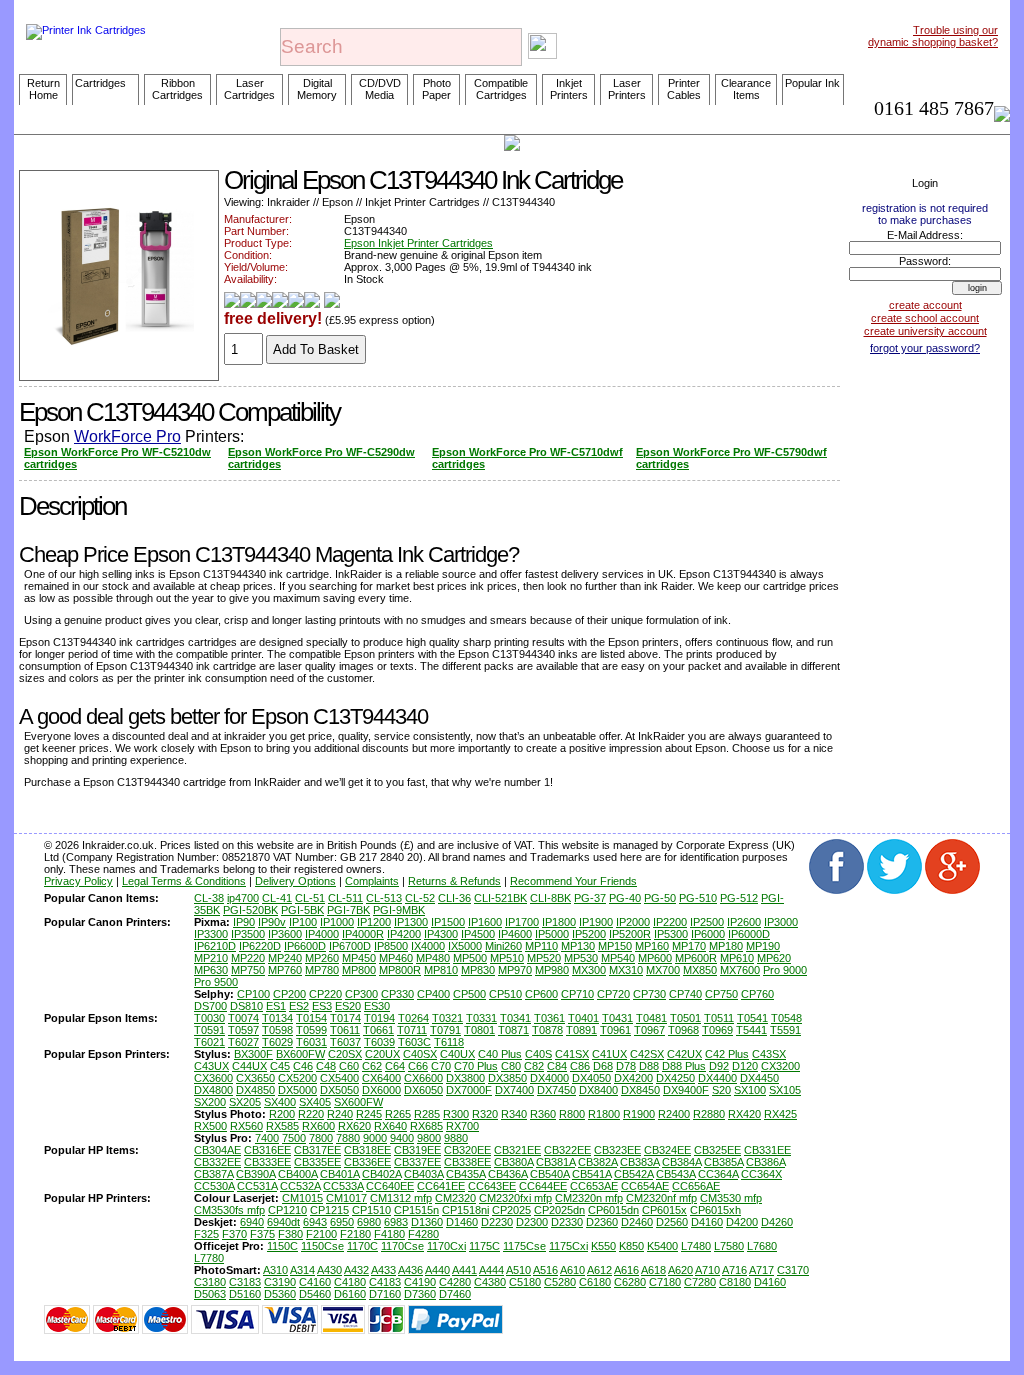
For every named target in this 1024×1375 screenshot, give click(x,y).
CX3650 (255, 1078)
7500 (294, 1138)
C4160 (315, 1282)
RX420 (744, 1114)
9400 (402, 1138)
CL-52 (420, 898)
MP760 (285, 970)
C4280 (455, 1282)
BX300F (253, 1054)
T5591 (785, 1030)
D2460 (637, 1222)
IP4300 (441, 934)
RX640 (390, 1126)
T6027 (243, 1042)
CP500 (469, 994)
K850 (631, 1246)
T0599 (311, 1030)
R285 (427, 1114)
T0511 (719, 1018)
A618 (653, 1270)
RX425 (780, 1114)
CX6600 (423, 1078)
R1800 (604, 1114)
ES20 (348, 1006)
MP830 (478, 970)
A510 (518, 1270)
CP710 (577, 994)
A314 (302, 1270)
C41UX (609, 1054)
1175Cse (524, 1246)
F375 (262, 1234)
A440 (437, 1270)
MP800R (400, 970)
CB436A (507, 1174)
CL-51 (310, 898)
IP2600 (744, 922)
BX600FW (300, 1054)
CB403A (423, 1174)
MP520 (544, 958)
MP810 (441, 970)
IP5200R (630, 934)
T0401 (583, 1018)
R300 (456, 1114)
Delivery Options (295, 881)
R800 (572, 1114)
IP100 (303, 922)
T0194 (379, 1018)
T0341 (515, 1018)
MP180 (726, 946)
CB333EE (267, 1162)
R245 (369, 1114)
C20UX (382, 1054)
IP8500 (391, 946)
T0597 (243, 1030)
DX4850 (255, 1090)
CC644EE (543, 1186)
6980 (369, 1222)
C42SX (647, 1054)
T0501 (685, 1018)
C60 (349, 1066)
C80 (511, 1066)
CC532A (300, 1186)
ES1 (276, 1006)
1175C (484, 1246)
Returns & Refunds (454, 881)
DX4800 (213, 1090)
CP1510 (371, 1210)
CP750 (721, 994)
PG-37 (590, 898)
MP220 (248, 958)
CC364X (761, 1174)
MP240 (285, 958)
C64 (395, 1066)
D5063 (210, 1294)
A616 (626, 1270)
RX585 (282, 1126)
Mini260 (503, 946)
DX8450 (640, 1090)
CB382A (597, 1162)
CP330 (397, 994)
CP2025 (511, 1210)
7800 (321, 1138)
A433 (383, 1270)
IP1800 (559, 922)
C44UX (249, 1066)
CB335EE (317, 1162)
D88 (649, 1066)
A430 (329, 1270)
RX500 (210, 1126)
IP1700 (522, 922)
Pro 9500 (216, 982)
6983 (396, 1222)
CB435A (465, 1174)
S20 (721, 1090)
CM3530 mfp (731, 1198)
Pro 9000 (785, 970)
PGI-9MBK (399, 910)
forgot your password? (925, 348)
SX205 (245, 1102)
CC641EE (441, 1186)
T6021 (209, 1042)
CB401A (339, 1174)
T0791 (445, 1030)
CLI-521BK (500, 898)
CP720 (613, 994)
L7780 (209, 1258)
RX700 (462, 1126)
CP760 (757, 994)
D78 (626, 1066)
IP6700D (350, 946)
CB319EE (417, 1150)
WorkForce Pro (127, 436)
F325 (206, 1234)
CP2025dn (559, 1210)
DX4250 (675, 1078)
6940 (252, 1222)
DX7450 (556, 1090)
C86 (580, 1066)
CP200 (289, 994)
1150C (282, 1246)
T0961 (615, 1030)
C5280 (560, 1282)
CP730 (649, 994)
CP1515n (416, 1210)
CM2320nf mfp (661, 1198)
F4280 (423, 1234)
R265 (398, 1114)
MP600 (655, 958)
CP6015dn (613, 1210)
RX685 (426, 1126)
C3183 (245, 1282)
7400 (267, 1138)
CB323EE (617, 1150)
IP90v (272, 922)
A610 (572, 1270)
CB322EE (567, 1150)
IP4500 (478, 934)
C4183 (385, 1282)
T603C (414, 1042)
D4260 (777, 1222)
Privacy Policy (78, 881)
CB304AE (217, 1150)
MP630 (211, 970)
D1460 (462, 1222)
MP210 (211, 958)
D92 (719, 1066)
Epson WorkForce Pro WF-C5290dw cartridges (321, 458)
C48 (326, 1066)
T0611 (345, 1030)
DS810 (246, 1006)
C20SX (345, 1054)
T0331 (481, 1018)
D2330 (567, 1222)
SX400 (280, 1102)
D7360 (420, 1294)
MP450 (359, 958)
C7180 (665, 1282)
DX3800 (465, 1078)
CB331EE (767, 1150)
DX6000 (381, 1090)
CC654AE (645, 1186)
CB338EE (467, 1162)
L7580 (729, 1246)
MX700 (663, 970)
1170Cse (402, 1246)
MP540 (618, 958)
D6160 (350, 1294)
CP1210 (287, 1210)
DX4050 (591, 1078)
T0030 (209, 1018)
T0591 (209, 1030)
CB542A (633, 1174)
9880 (456, 1138)
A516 (545, 1270)
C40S (538, 1054)
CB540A (549, 1174)
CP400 (433, 994)
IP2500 (707, 922)
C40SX (420, 1054)
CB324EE (667, 1150)
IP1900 (596, 922)
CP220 (325, 994)
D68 (603, 1066)
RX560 (246, 1126)
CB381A (555, 1162)
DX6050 (423, 1090)
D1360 (427, 1222)
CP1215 (329, 1210)
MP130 (578, 946)
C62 (372, 1066)
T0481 (651, 1018)
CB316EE (267, 1150)
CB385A (723, 1162)
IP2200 (670, 922)
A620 (680, 1270)
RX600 (318, 1126)
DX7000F (469, 1090)
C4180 (350, 1282)
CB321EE (517, 1150)
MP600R (696, 958)
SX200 (210, 1102)
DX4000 (549, 1078)
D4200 (742, 1222)
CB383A (639, 1162)
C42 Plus (727, 1054)
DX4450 (759, 1078)
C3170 (793, 1270)
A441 (464, 1270)
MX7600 (740, 970)
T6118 (449, 1042)
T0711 (412, 1030)
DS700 (210, 1006)
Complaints (372, 881)
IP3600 (285, 934)
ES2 (299, 1006)
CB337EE (417, 1162)
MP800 (359, 970)
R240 (340, 1114)
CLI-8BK (550, 898)
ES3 (322, 1006)
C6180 (595, 1282)
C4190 (420, 1282)
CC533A (343, 1186)
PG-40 (625, 898)
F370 (234, 1234)
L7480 (696, 1246)
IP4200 (404, 934)
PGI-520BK (250, 910)
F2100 (321, 1234)
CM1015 (302, 1198)
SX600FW (358, 1102)
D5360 (280, 1294)
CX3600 (213, 1078)
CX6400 (381, 1078)
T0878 (547, 1030)
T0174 (345, 1018)
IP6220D (260, 946)
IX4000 (428, 946)
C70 (441, 1066)
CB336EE (367, 1162)
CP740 (685, 994)
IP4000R (363, 934)
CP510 (505, 994)
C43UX (211, 1066)
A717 (761, 1270)
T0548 (786, 1018)
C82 (534, 1066)
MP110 (541, 946)
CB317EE (317, 1150)
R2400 (674, 1114)
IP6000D (749, 934)
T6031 (311, 1042)
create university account (925, 331)
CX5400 (339, 1078)
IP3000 (781, 922)
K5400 (662, 1246)
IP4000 (322, 934)
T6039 (379, 1042)
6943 (315, 1222)
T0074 (243, 1018)
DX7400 (514, 1090)
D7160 (385, 1294)
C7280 (700, 1282)
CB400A (297, 1174)
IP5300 (671, 934)
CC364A (718, 1174)
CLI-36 (454, 898)
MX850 (700, 970)
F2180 (355, 1234)
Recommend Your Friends (573, 881)
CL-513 (384, 898)
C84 (557, 1066)
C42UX (684, 1054)
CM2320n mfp (589, 1198)
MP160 (652, 946)
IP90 (244, 922)
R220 (311, 1114)
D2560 (672, 1222)
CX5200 (297, 1078)
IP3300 (211, 934)
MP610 (737, 958)
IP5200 (589, 934)
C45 (280, 1066)
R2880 (709, 1114)
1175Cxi (568, 1246)
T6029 (277, 1042)
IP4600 (515, 934)
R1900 (639, 1114)
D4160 (707, 1222)
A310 (275, 1270)
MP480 (433, 958)
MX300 (589, 970)
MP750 (248, 970)
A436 (410, 1270)
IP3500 (248, 934)
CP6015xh (715, 1210)
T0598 (277, 1030)
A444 (491, 1270)
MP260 (322, 958)
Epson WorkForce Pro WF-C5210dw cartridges (117, 458)
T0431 (617, 1018)
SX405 (315, 1102)
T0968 (683, 1030)
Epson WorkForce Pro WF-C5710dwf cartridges (527, 458)
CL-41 (277, 898)
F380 (290, 1234)
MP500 (470, 958)
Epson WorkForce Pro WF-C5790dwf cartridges (731, 458)
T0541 (752, 1018)
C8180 (735, 1282)
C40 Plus (500, 1054)
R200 (282, 1114)
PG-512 (739, 898)
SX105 (785, 1090)
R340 (514, 1114)
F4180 (389, 1234)
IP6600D (305, 946)
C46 (303, 1066)
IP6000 (708, 934)
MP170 (689, 946)
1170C (362, 1246)
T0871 (513, 1030)
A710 (707, 1270)
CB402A (381, 1174)
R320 (485, 1114)
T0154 (311, 1018)
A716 (734, 1270)
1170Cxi (446, 1246)
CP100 (253, 994)
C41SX (572, 1054)
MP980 (552, 970)
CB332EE (217, 1162)
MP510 (507, 958)
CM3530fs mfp (229, 1210)
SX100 (750, 1090)
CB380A (513, 1162)
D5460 (315, 1294)
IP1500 (448, 922)
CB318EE (367, 1150)
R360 (543, 1114)
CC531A (257, 1186)
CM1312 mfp (401, 1198)
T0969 (717, 1030)
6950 (342, 1222)
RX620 (354, 1126)
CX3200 (780, 1066)
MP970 (515, 970)
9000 (375, 1138)
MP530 (581, 958)
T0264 (413, 1018)
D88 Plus (684, 1066)
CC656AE (696, 1186)
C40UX (457, 1054)
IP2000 (633, 922)
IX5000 (465, 946)
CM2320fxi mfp (515, 1198)
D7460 (455, 1294)
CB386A (765, 1162)
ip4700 (243, 898)
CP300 (361, 994)
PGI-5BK (302, 910)
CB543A (675, 1174)
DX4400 (717, 1078)
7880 (348, 1138)
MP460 (396, 958)
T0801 (479, 1030)
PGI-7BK (348, 910)
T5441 (751, 1030)
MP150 (615, 946)
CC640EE (390, 1186)
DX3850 (507, 1078)
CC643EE (492, 1186)
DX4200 (633, 1078)
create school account (925, 318)
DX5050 (339, 1090)
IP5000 (552, 934)
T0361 (549, 1018)
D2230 (497, 1222)
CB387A (213, 1174)
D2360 (602, 1222)
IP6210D (215, 946)
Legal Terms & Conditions (184, 881)
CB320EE (467, 1150)
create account (925, 305)
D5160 (245, 1294)
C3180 (210, 1282)
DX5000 (297, 1090)
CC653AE (594, 1186)
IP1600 (485, 922)
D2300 (532, 1222)
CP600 (541, 994)
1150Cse (322, 1246)
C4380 (490, 1282)
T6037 (345, 1042)
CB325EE (717, 1150)
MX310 (626, 970)
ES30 (377, 1006)
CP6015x (664, 1210)
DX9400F (686, 1090)
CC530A (214, 1186)
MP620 (774, 958)
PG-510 (698, 898)
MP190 (763, 946)
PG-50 (660, 898)
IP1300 (411, 922)
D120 (745, 1066)
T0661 (378, 1030)
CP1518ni (465, 1210)
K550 (603, 1246)
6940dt (283, 1222)
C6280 (630, 1282)
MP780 (322, 970)
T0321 (447, 1018)
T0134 (277, 1018)
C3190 (280, 1282)
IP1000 (337, 922)
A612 (599, 1270)
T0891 (581, 1030)
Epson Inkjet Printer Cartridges (418, 243)
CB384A (681, 1162)
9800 (429, 1138)
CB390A (255, 1174)
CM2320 (455, 1198)
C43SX (769, 1054)
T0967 (649, 1030)
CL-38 (209, 898)
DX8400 (598, 1090)
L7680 (762, 1246)
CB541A (591, 1174)
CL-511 (345, 898)
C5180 (525, 1282)
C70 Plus (476, 1066)
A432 (356, 1270)
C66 (418, 1066)
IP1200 (374, 922)
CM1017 (346, 1198)
